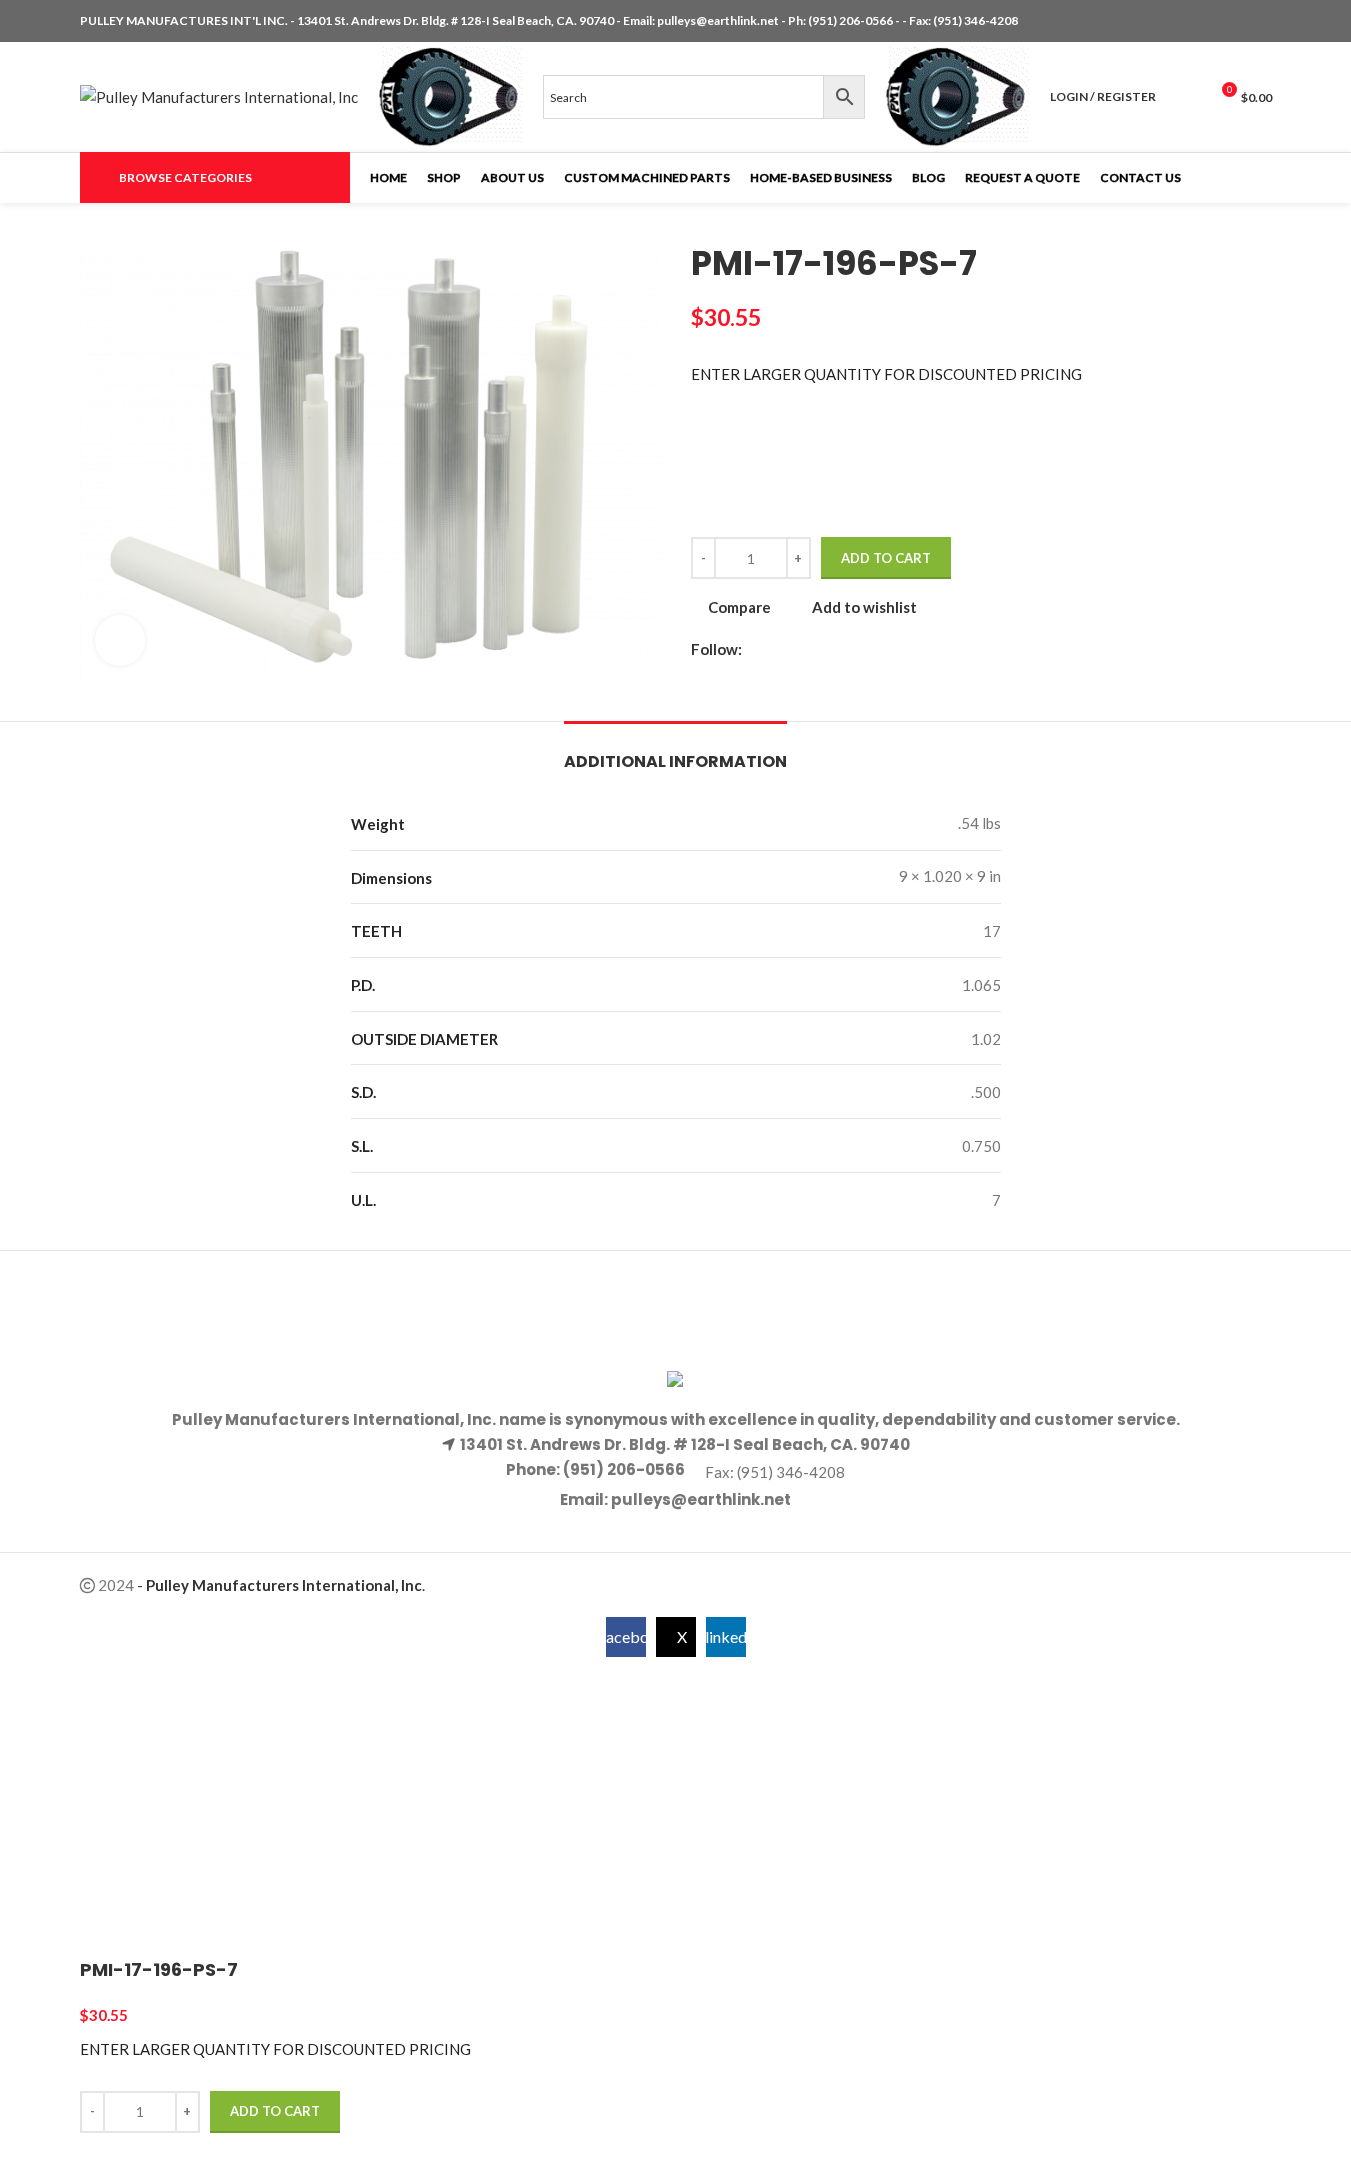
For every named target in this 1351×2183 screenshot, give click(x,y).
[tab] (675, 751)
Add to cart (886, 558)
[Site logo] (219, 95)
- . (281, 1585)
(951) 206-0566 (851, 20)
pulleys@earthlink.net (718, 20)
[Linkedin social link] (1260, 21)
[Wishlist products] (1184, 97)
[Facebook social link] (1212, 21)
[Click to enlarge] (120, 640)
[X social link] (1236, 21)
